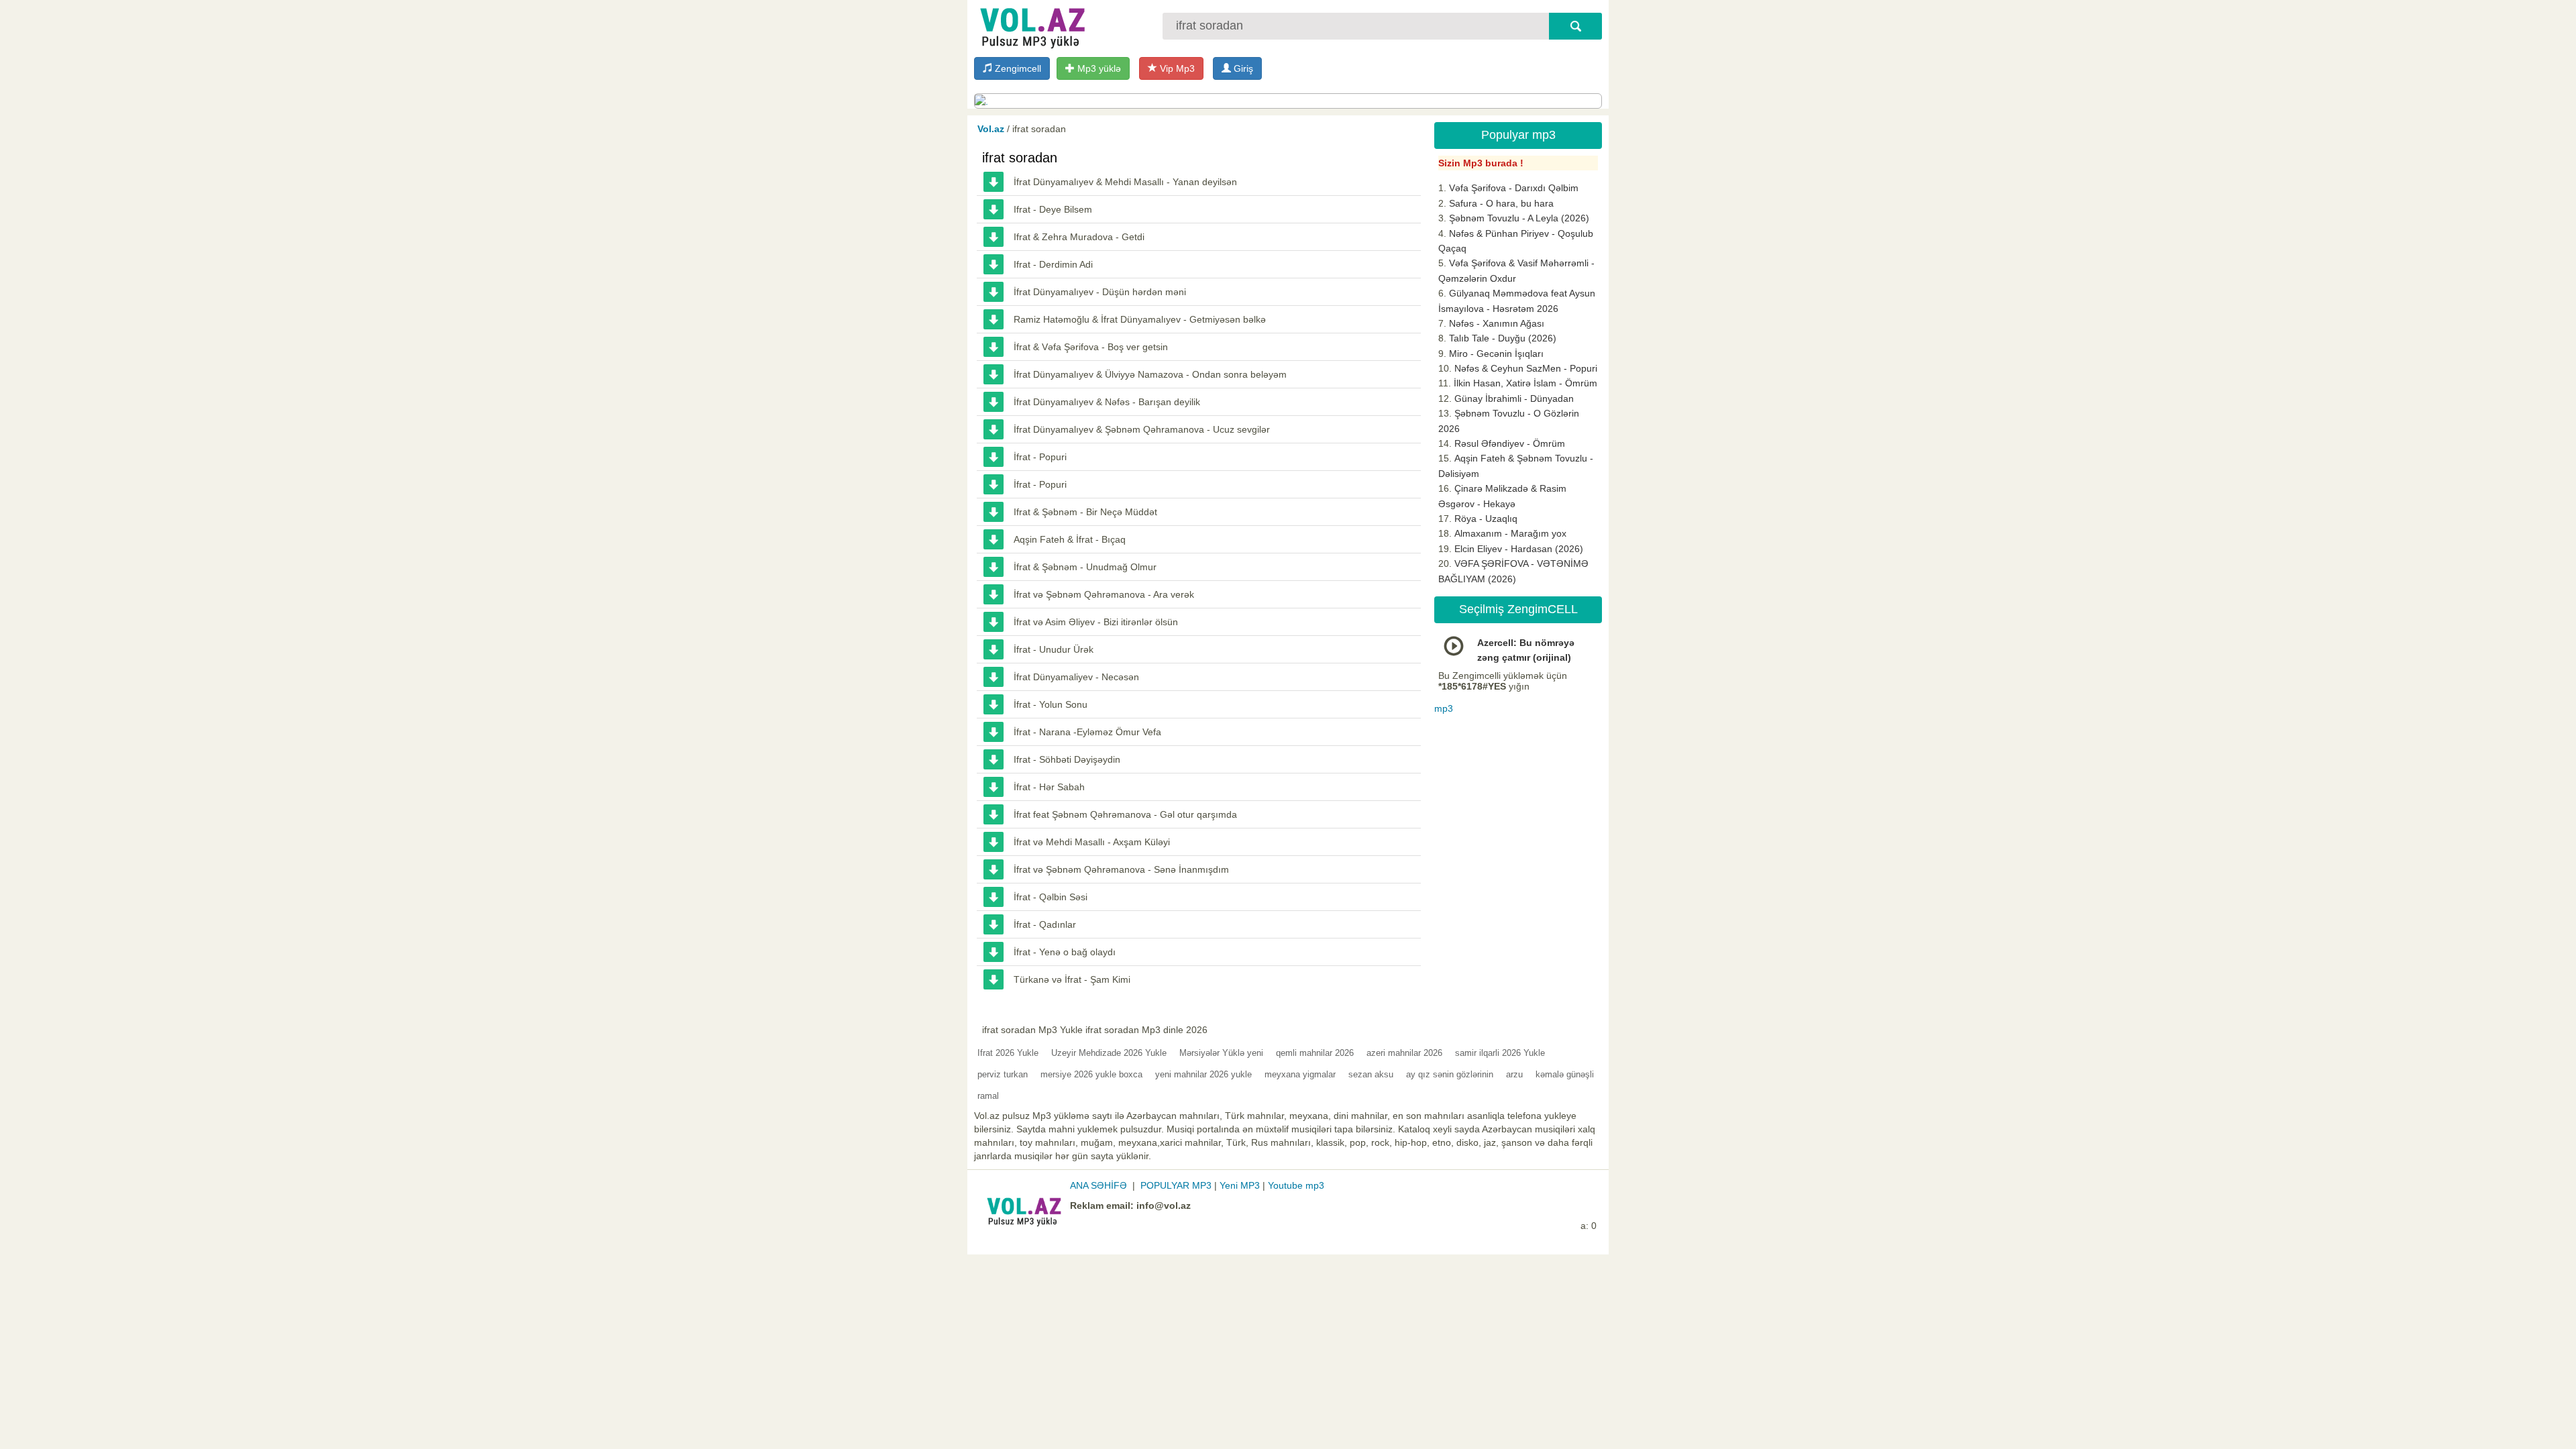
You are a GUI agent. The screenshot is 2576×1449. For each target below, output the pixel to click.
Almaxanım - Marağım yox (1510, 533)
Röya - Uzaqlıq (1486, 519)
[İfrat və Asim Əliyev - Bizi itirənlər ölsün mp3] (994, 622)
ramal (988, 1096)
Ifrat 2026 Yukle (1008, 1053)
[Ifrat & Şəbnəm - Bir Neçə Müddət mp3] (994, 512)
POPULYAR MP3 (1176, 1185)
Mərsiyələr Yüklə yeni (1221, 1053)
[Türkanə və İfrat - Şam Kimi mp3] (994, 979)
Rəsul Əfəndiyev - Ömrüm (1510, 443)
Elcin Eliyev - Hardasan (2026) (1519, 549)
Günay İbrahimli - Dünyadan (1514, 398)
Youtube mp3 (1296, 1185)
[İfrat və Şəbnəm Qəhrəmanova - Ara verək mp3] (994, 594)
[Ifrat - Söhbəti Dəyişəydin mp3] (994, 759)
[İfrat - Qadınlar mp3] (994, 924)
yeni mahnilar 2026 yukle (1203, 1074)
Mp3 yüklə (1098, 68)
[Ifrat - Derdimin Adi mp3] (994, 264)
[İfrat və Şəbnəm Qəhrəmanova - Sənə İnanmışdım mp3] (994, 869)
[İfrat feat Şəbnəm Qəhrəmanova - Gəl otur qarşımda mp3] (994, 814)
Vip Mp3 (1176, 68)
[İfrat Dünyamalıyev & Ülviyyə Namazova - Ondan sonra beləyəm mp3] (994, 374)
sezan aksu (1371, 1074)
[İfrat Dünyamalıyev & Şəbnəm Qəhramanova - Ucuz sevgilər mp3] (994, 429)
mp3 (1444, 708)
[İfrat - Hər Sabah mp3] (994, 787)
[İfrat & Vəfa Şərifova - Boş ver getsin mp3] (994, 347)
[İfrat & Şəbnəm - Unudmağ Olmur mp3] (994, 567)
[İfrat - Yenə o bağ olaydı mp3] (994, 952)
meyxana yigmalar (1300, 1074)
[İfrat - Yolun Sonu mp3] (994, 704)
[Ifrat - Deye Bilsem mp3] (994, 209)
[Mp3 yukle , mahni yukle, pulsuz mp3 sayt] (1031, 25)
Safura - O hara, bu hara (1501, 203)
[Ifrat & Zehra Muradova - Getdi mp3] (994, 237)
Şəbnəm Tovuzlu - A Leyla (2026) (1519, 218)
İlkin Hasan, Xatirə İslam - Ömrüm (1525, 383)
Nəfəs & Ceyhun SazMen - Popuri (1526, 368)
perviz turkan (1003, 1074)
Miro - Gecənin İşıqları (1496, 354)
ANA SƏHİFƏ (1098, 1185)
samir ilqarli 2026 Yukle (1500, 1053)
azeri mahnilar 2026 (1404, 1053)
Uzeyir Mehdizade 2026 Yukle (1109, 1053)
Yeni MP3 (1240, 1185)
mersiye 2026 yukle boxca (1091, 1074)
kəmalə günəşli (1565, 1074)
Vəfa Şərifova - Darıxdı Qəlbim (1514, 188)
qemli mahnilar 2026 (1315, 1053)
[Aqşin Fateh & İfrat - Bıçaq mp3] (994, 539)
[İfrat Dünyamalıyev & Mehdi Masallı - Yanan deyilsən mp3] (994, 182)
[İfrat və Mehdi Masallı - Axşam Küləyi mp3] (994, 842)
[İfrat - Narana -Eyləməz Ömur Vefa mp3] (994, 732)
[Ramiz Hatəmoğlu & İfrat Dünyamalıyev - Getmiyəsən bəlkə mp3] (994, 319)
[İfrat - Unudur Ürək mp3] (994, 649)
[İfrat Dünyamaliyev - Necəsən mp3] (994, 677)
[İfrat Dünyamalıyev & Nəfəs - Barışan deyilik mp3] (994, 402)
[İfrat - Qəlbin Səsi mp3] (994, 897)
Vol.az (991, 129)
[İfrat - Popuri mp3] (994, 457)
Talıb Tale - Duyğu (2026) (1503, 338)
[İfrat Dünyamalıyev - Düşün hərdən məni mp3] (994, 292)
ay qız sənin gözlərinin (1450, 1074)
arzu (1514, 1074)
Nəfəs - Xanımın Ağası (1497, 323)
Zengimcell (1017, 68)
